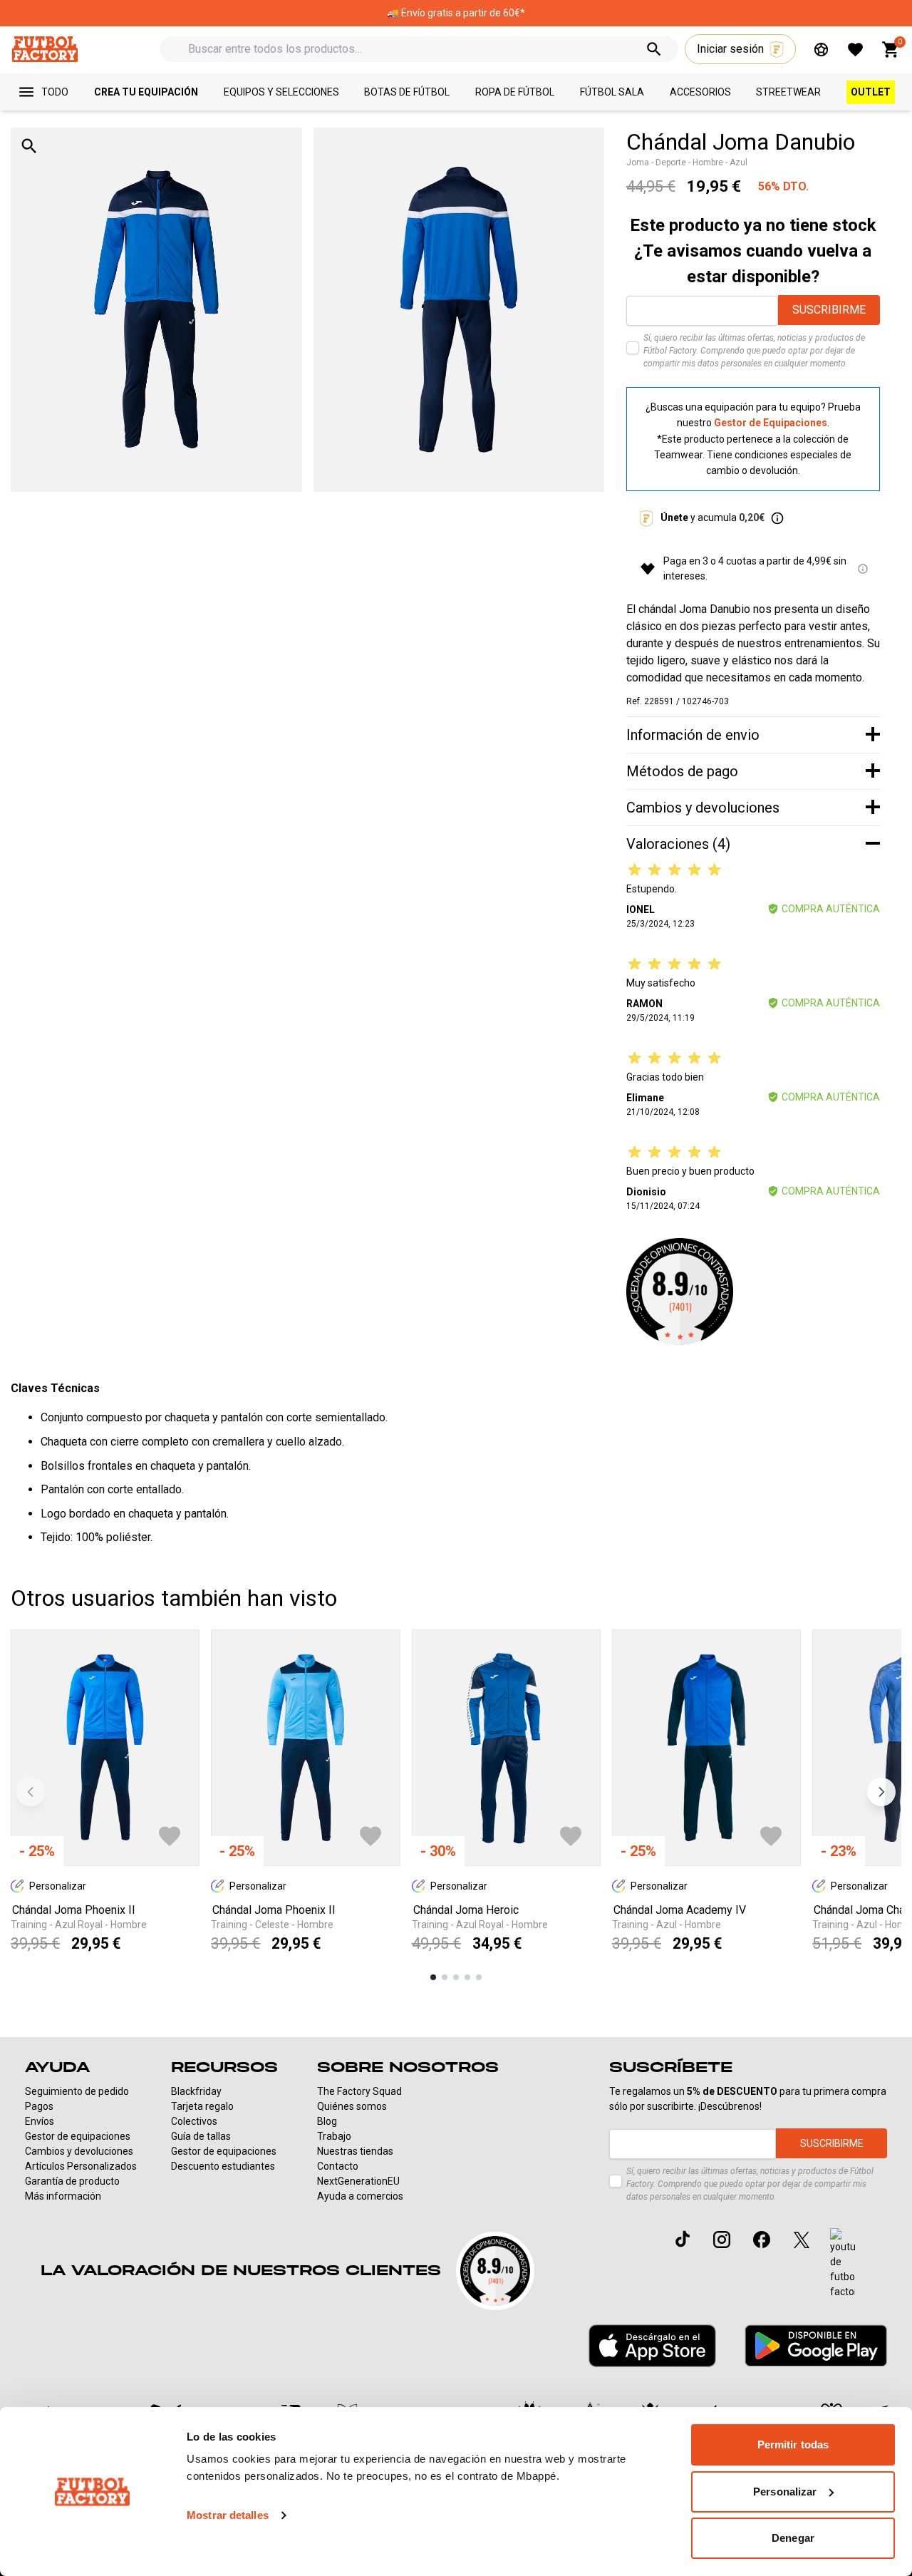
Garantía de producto (72, 2181)
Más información (63, 2196)
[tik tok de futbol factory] (683, 2239)
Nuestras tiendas (355, 2151)
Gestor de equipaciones (78, 2136)
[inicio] (45, 49)
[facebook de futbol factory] (762, 2240)
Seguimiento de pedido (77, 2091)
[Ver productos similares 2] (445, 1977)
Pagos (39, 2106)
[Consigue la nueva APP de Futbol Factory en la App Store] (652, 2346)
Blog (327, 2121)
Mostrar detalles (228, 2515)
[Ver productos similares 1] (433, 1977)
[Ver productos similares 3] (456, 1977)
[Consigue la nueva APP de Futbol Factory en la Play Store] (816, 2345)
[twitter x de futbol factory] (802, 2240)
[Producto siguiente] (881, 1792)
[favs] (855, 50)
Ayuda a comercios (360, 2196)
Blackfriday (196, 2091)
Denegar (793, 2538)
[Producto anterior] (31, 1792)
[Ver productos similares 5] (479, 1977)
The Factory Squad (359, 2091)
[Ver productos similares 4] (467, 1977)
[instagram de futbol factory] (722, 2240)
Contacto (338, 2166)
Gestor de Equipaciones (771, 423)
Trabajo (334, 2136)
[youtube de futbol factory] (843, 2264)
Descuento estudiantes (223, 2166)
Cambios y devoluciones (79, 2151)
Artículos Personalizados (81, 2166)
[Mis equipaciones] (821, 50)
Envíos (40, 2121)
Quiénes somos (352, 2106)
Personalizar (785, 2492)
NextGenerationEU (358, 2181)
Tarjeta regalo (202, 2106)
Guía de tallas (201, 2136)
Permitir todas (793, 2444)
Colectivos (194, 2121)
